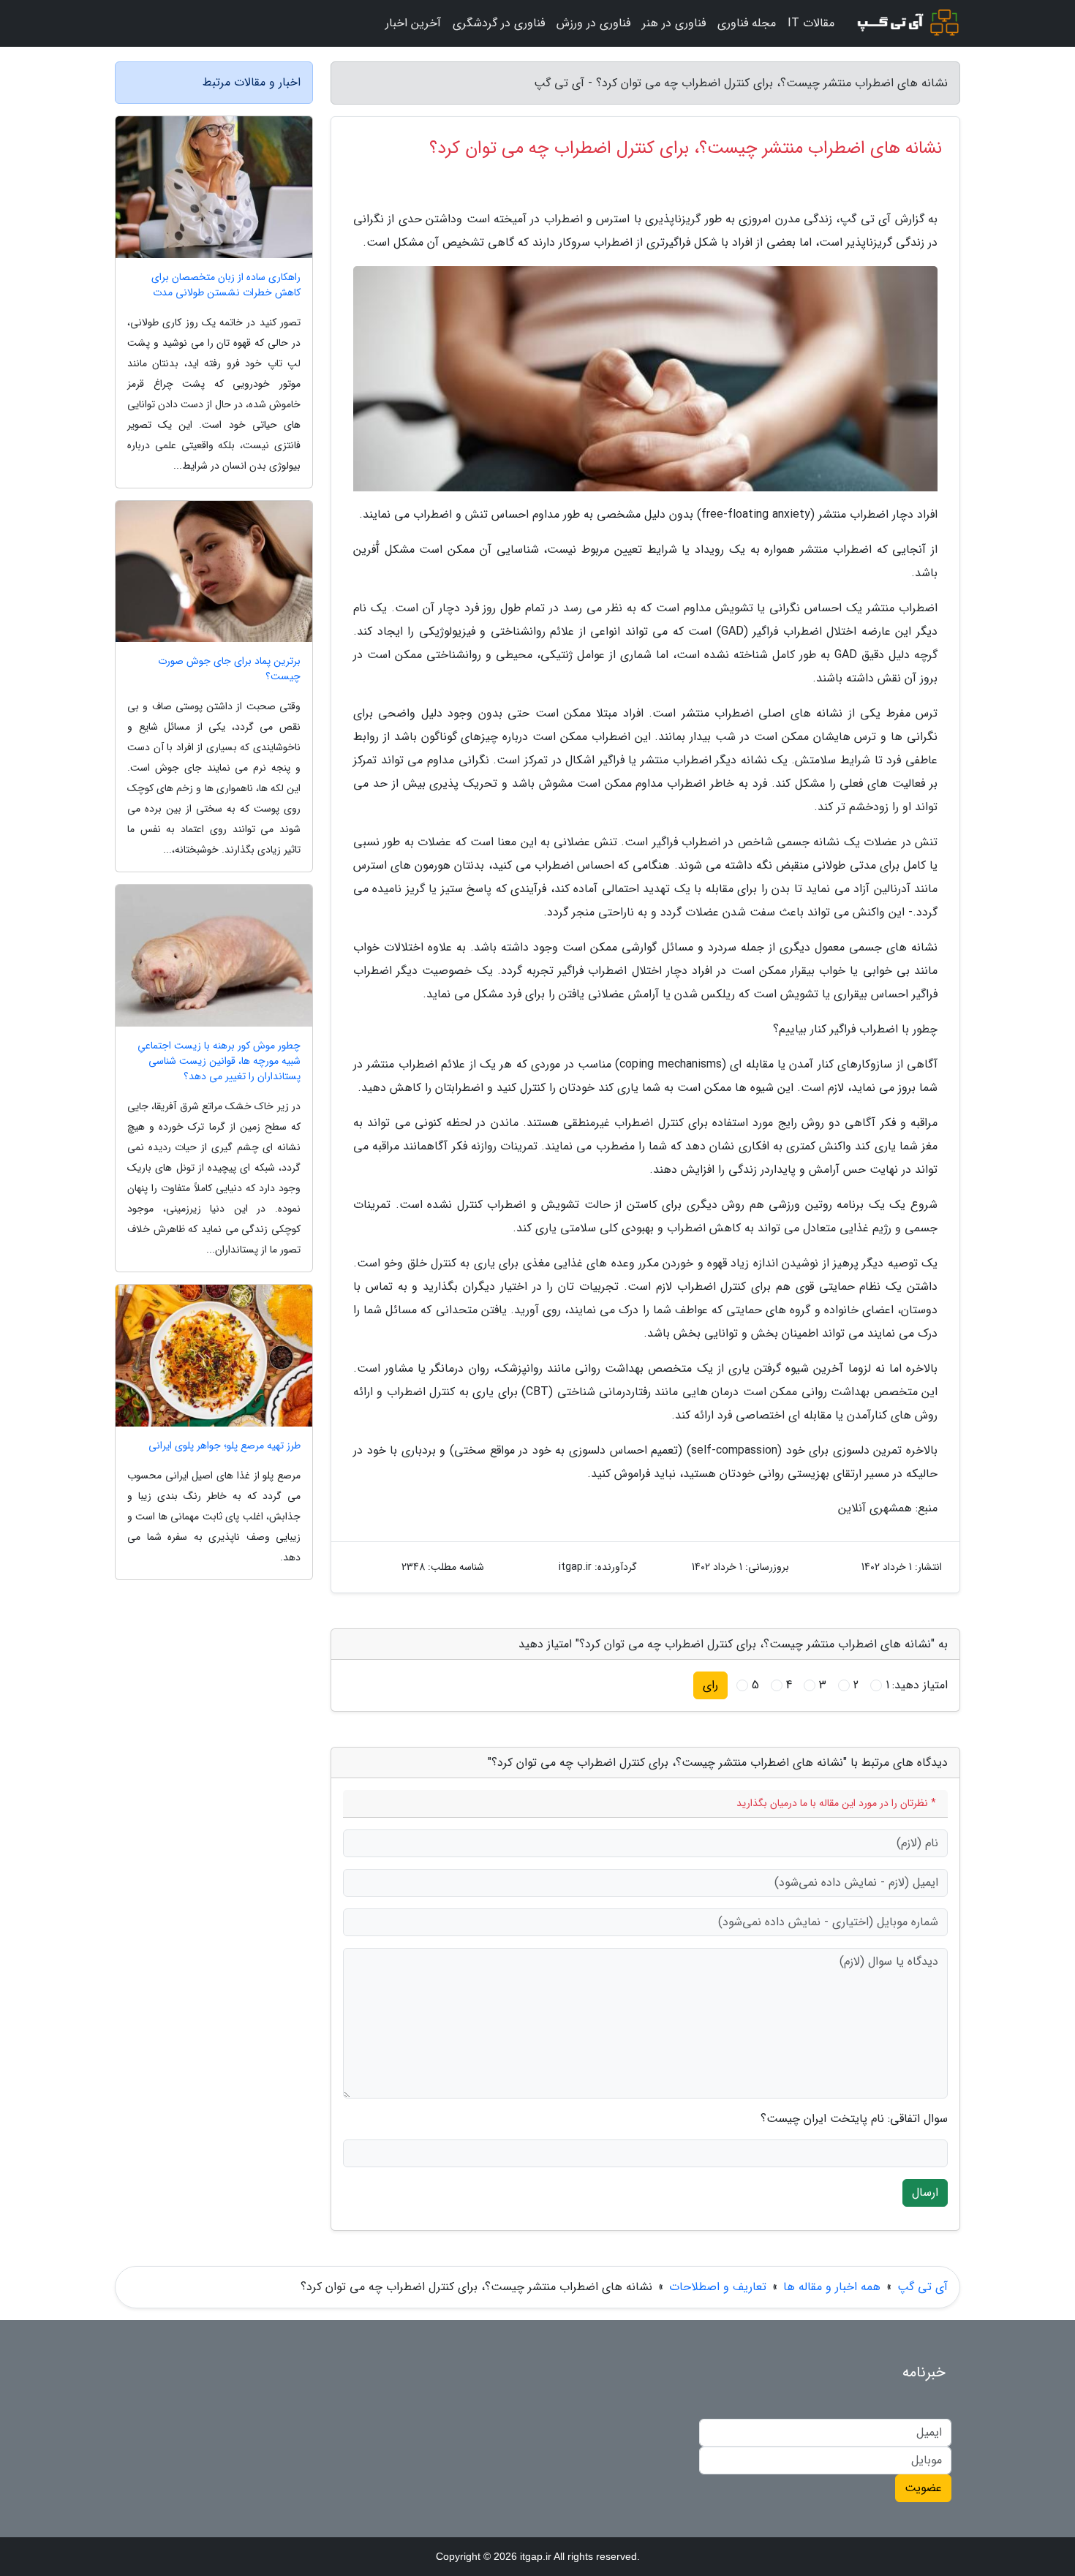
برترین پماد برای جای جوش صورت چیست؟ (229, 669)
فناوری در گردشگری (499, 23)
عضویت (923, 2488)
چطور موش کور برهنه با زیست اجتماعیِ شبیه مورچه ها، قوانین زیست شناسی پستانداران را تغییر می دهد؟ (219, 1061)
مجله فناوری (747, 23)
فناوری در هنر (674, 23)
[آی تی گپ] (906, 23)
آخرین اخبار (413, 23)
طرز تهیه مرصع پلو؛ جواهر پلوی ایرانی (225, 1446)
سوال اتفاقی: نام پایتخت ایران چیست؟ (854, 2119)
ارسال (925, 2192)
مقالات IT (811, 23)
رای (710, 1685)
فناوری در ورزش (593, 23)
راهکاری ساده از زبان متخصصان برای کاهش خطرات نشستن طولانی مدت (226, 285)
